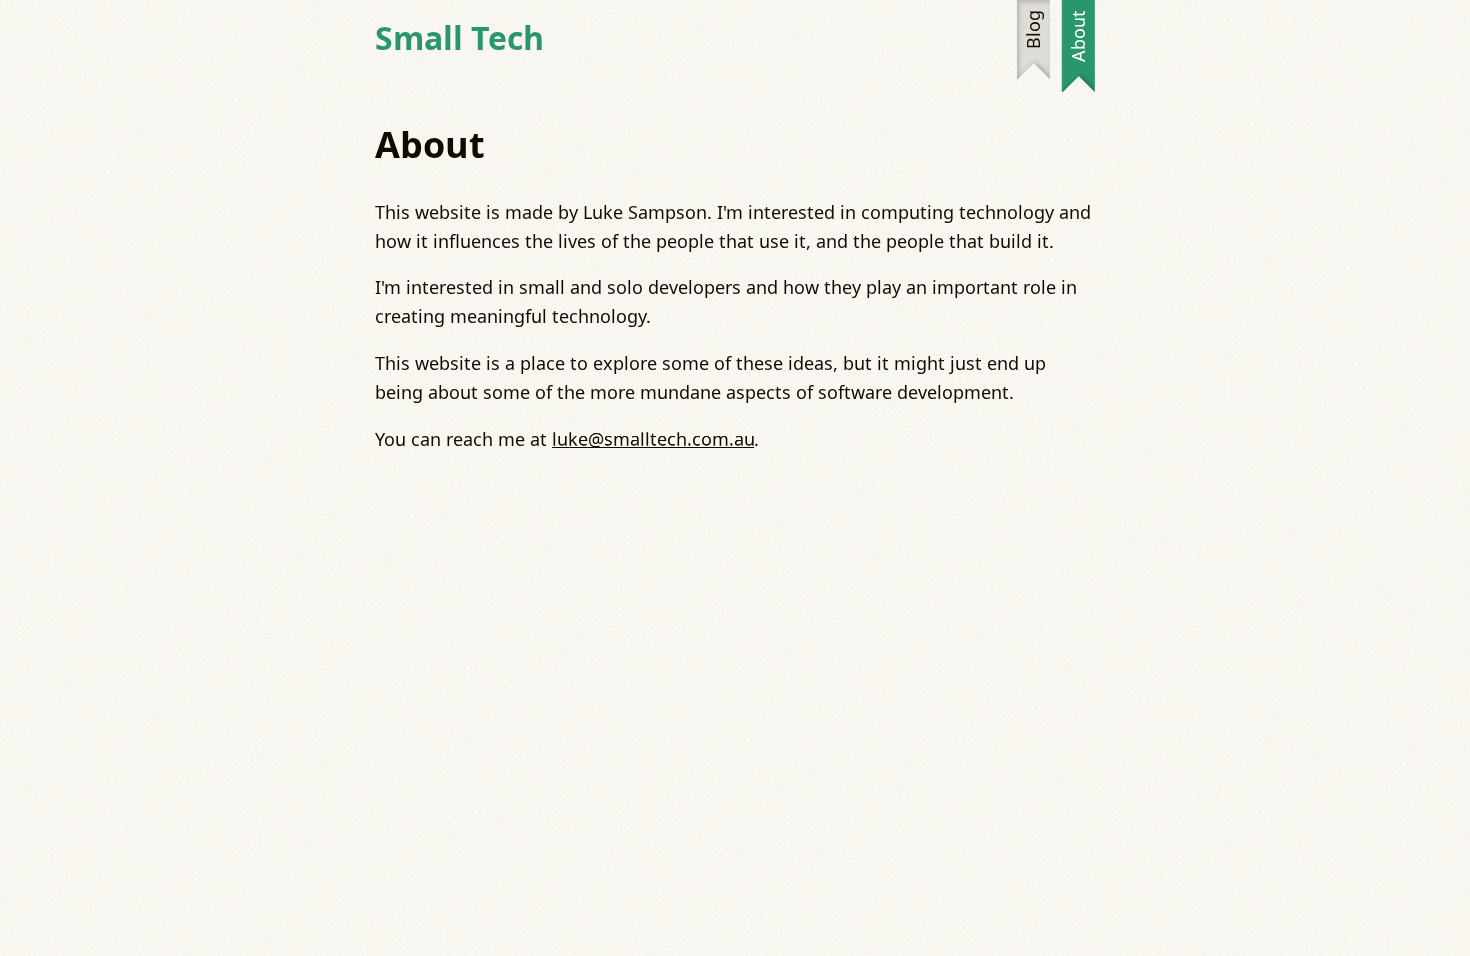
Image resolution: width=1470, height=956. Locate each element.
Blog (1033, 29)
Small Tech (459, 37)
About (1078, 36)
